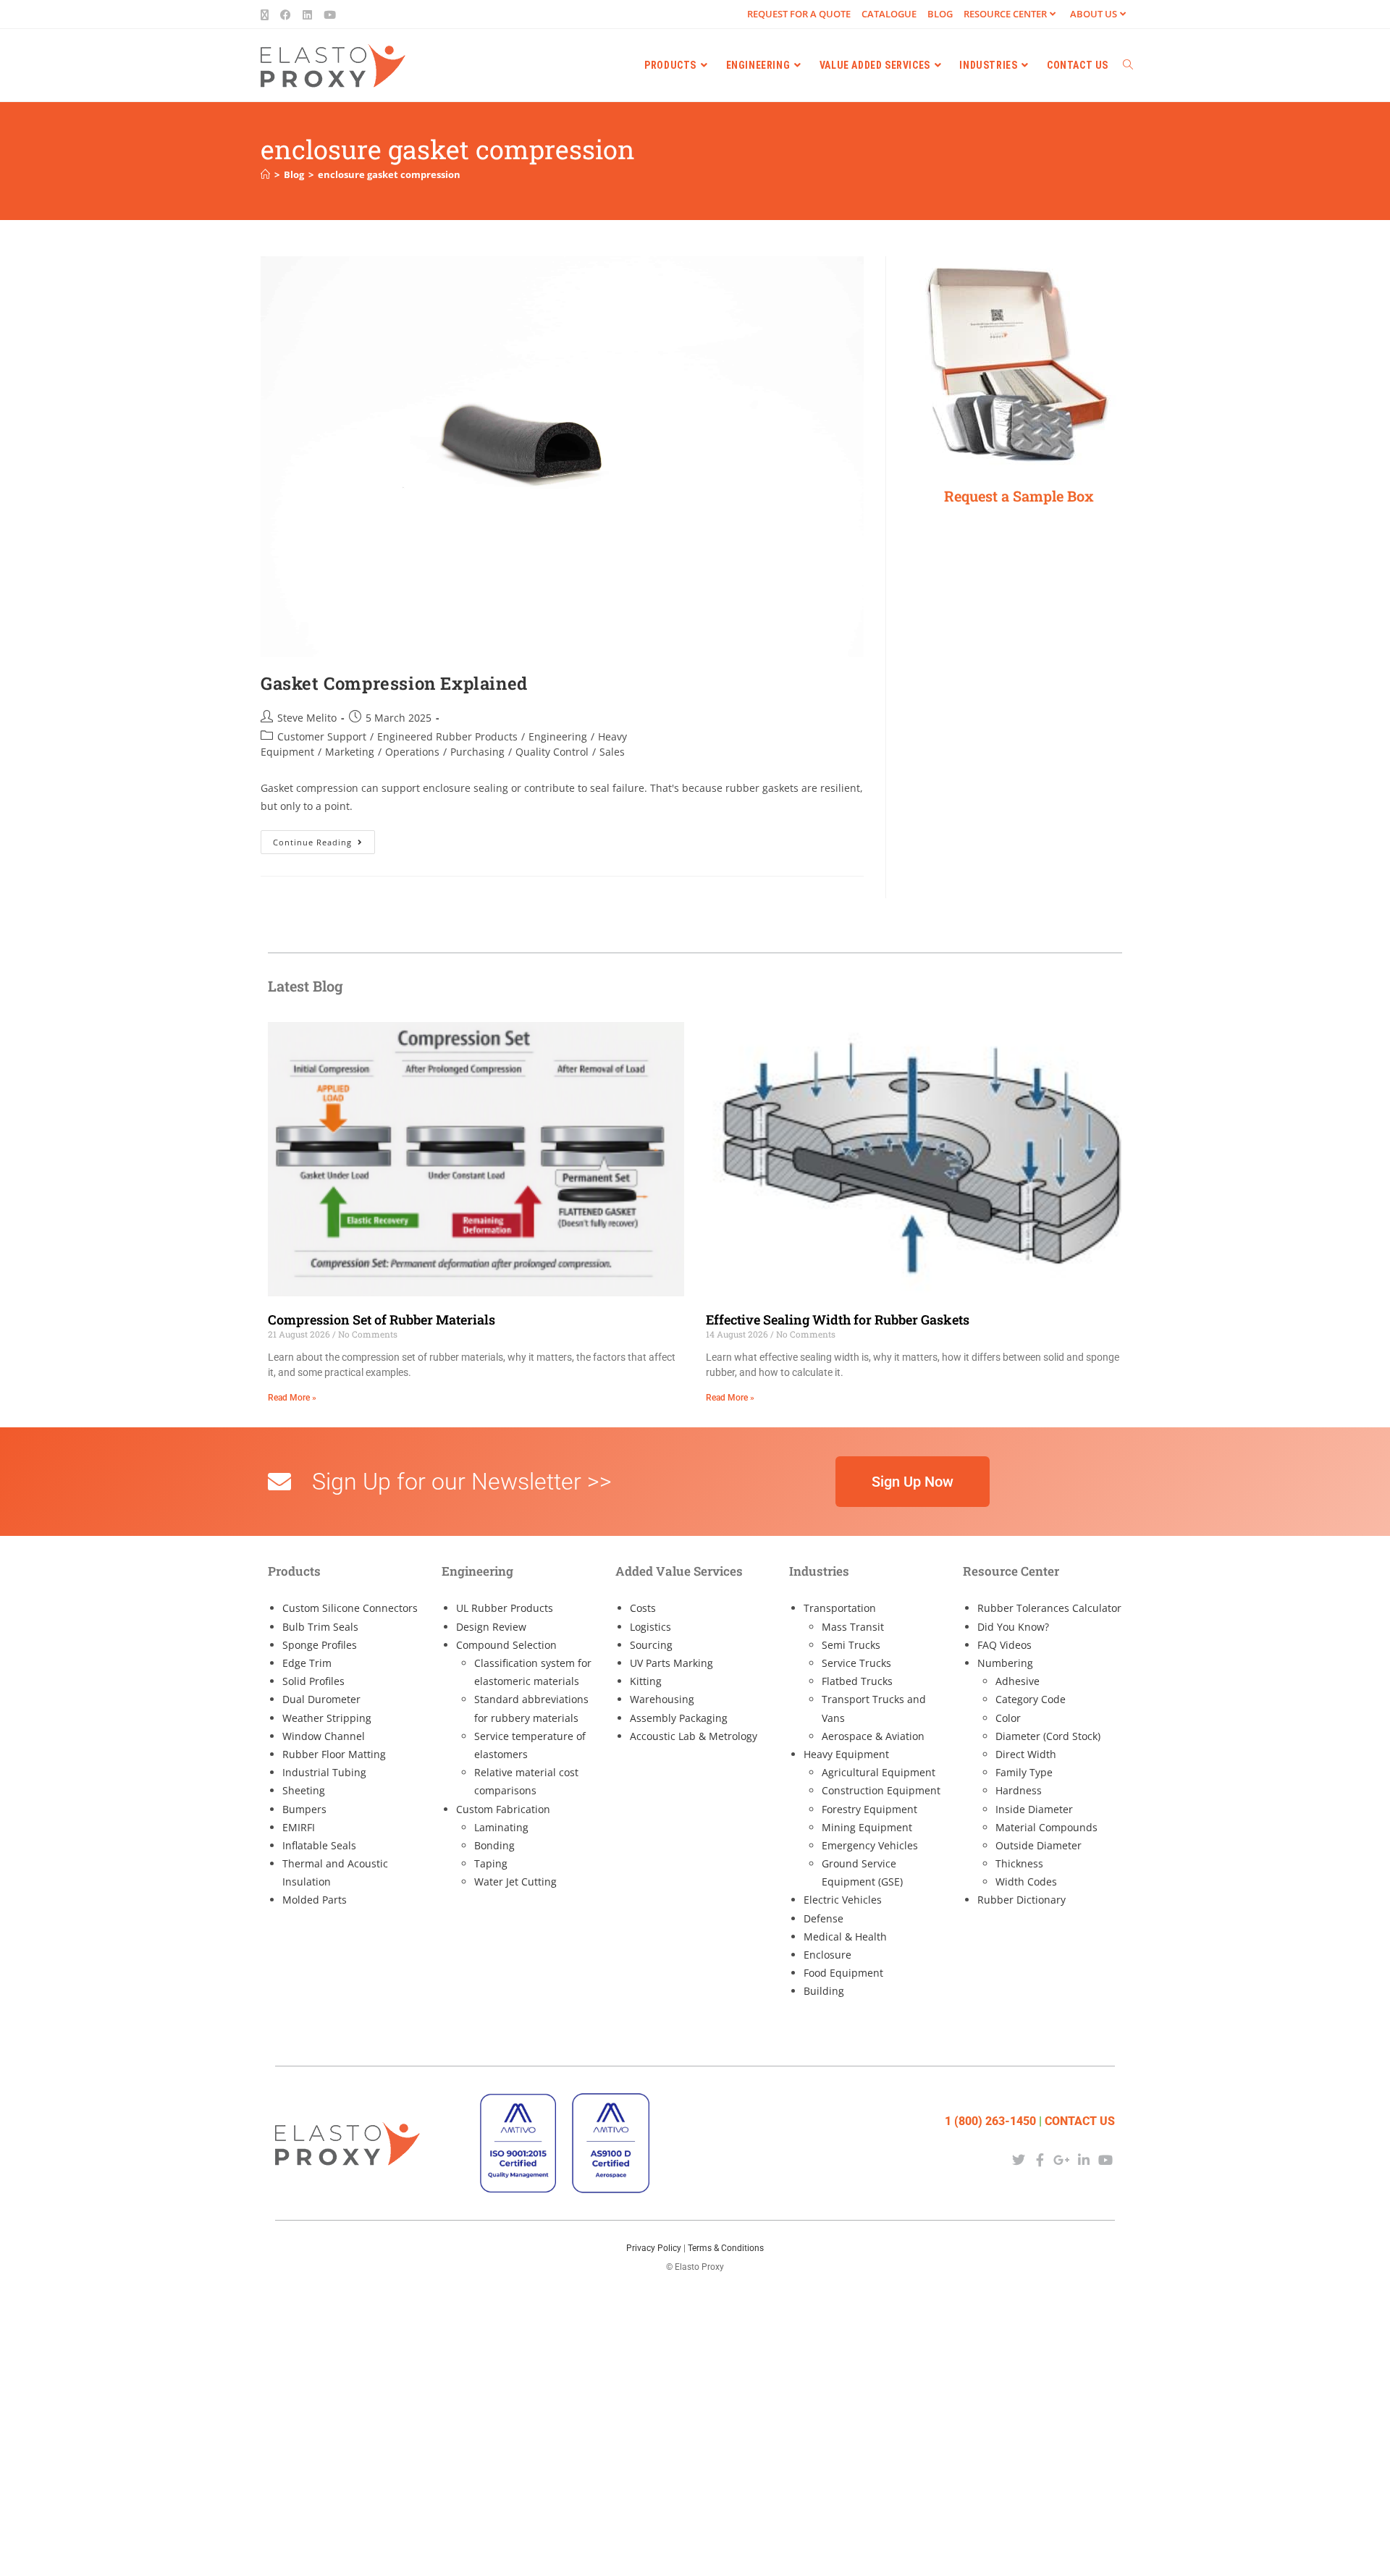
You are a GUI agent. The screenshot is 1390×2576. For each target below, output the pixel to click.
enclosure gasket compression (389, 174)
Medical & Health (845, 1937)
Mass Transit (853, 1627)
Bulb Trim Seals (320, 1627)
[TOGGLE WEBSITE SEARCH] (1128, 65)
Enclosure (827, 1955)
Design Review (491, 1627)
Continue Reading (324, 839)
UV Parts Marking (671, 1663)
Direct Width (1026, 1754)
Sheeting (304, 1790)
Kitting (646, 1681)
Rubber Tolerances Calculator (1049, 1608)
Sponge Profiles (320, 1645)
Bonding (494, 1845)
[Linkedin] (1084, 2159)
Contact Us (1080, 2121)
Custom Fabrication (503, 1809)
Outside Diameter (1039, 1845)
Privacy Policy (654, 2248)
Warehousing (662, 1699)
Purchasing (477, 752)
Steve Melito (307, 718)
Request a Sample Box (1019, 496)
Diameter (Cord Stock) (1048, 1736)
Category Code (1031, 1699)
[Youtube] (1106, 2159)
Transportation (840, 1608)
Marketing (350, 752)
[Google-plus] (1062, 2159)
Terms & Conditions (726, 2248)
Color (1008, 1718)
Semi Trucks (851, 1645)
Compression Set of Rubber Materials (382, 1319)
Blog (940, 14)
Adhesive (1018, 1681)
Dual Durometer (321, 1699)
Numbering (1005, 1663)
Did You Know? (1013, 1627)
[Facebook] (1040, 2159)
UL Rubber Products (505, 1608)
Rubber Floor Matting (334, 1754)
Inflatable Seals (319, 1845)
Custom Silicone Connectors (350, 1608)
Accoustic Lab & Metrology (694, 1736)
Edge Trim (307, 1663)
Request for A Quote (799, 14)
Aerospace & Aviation (873, 1736)
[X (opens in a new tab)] (268, 14)
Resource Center (1005, 14)
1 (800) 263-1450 (990, 2121)
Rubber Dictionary (1022, 1900)
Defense (824, 1918)
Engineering (558, 736)
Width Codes (1026, 1882)
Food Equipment (843, 1973)
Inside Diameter (1034, 1809)
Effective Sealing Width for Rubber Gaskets (838, 1319)
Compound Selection (506, 1645)
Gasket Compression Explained (394, 683)
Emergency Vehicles (870, 1845)
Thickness (1019, 1863)
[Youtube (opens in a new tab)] (330, 14)
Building (824, 1991)
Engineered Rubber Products (447, 736)
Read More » (292, 1398)
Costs (643, 1608)
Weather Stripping (327, 1718)
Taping (491, 1863)
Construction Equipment (881, 1790)
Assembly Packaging (679, 1718)
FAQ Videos (1004, 1645)
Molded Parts (315, 1900)
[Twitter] (1018, 2159)
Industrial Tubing (324, 1772)
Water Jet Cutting (515, 1882)
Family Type (1024, 1772)
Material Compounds (1046, 1827)
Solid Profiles (313, 1681)
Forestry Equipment (869, 1809)
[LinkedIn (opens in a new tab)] (307, 14)
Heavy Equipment (846, 1754)
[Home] (265, 174)
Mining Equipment (867, 1827)
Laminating (501, 1827)
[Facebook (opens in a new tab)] (286, 14)
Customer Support (322, 736)
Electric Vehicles (843, 1900)
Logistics (650, 1627)
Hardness (1019, 1790)
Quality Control (552, 752)
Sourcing (651, 1645)
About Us (1094, 14)
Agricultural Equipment (879, 1772)
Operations (412, 752)
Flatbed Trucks (857, 1681)
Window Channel (324, 1736)
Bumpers (304, 1809)
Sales (612, 752)
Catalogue (889, 14)
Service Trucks (856, 1663)
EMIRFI (299, 1827)
